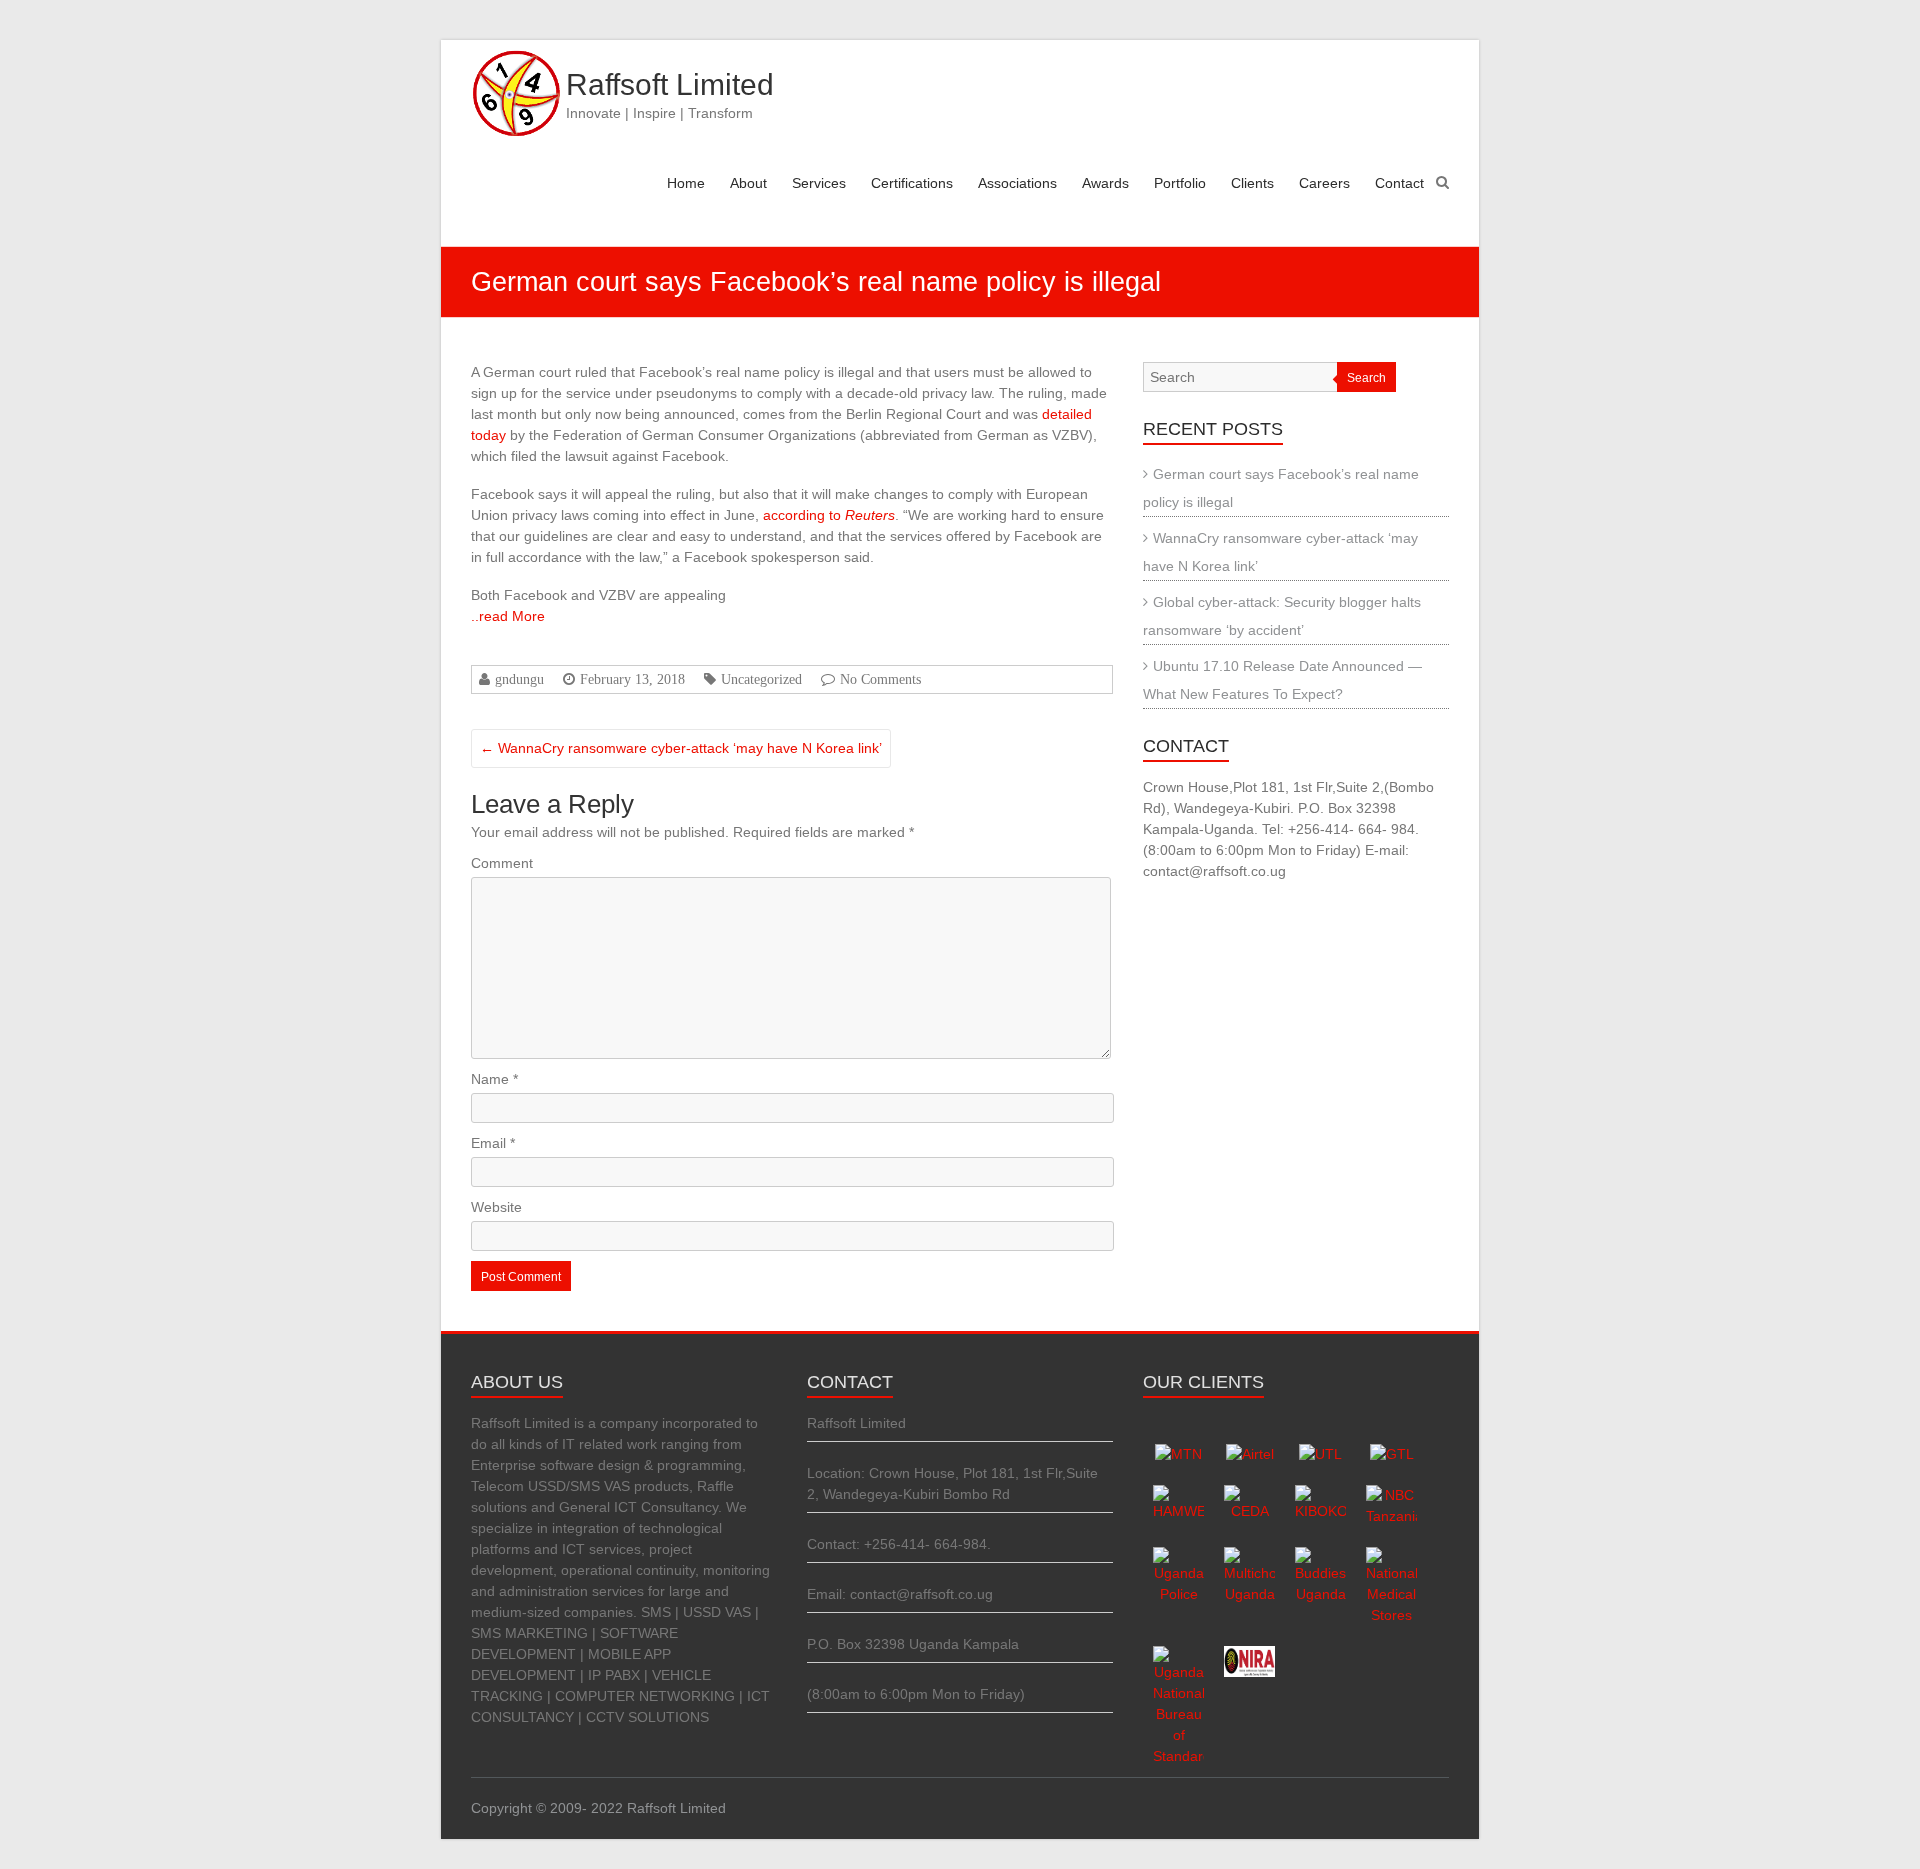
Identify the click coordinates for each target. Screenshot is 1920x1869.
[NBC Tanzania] (1391, 1495)
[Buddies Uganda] (1320, 1557)
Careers (1324, 183)
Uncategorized (761, 679)
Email (493, 1143)
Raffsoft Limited (670, 84)
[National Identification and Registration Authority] (1249, 1656)
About (748, 183)
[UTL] (1320, 1454)
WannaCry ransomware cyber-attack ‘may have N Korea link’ (681, 748)
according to (829, 515)
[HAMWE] (1178, 1495)
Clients (1252, 183)
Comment (502, 863)
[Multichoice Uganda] (1249, 1557)
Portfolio (1180, 183)
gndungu (519, 679)
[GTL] (1392, 1454)
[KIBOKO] (1320, 1495)
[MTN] (1178, 1454)
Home (686, 183)
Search (1366, 378)
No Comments (880, 679)
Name (494, 1079)
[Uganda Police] (1178, 1557)
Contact (1399, 183)
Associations (1017, 183)
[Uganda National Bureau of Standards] (1178, 1656)
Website (496, 1207)
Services (819, 183)
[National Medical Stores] (1391, 1557)
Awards (1105, 183)
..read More (508, 616)
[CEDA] (1249, 1495)
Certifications (912, 183)
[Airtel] (1250, 1454)
